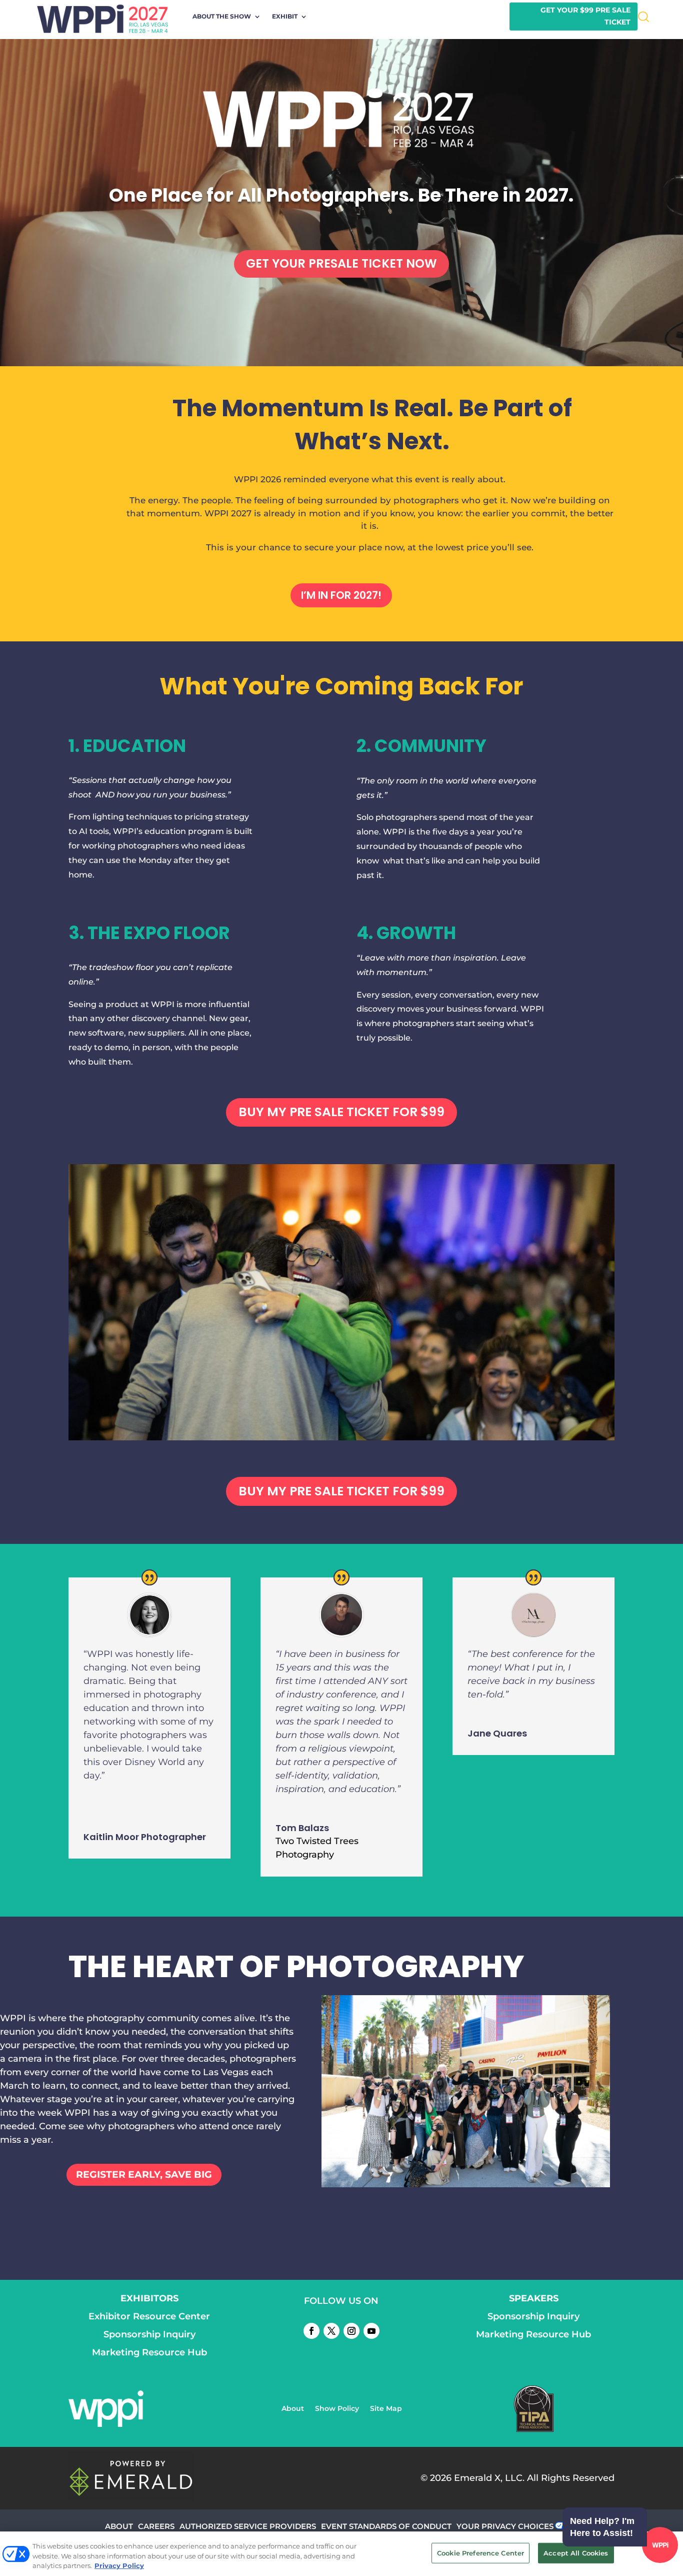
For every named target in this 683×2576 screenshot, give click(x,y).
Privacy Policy (119, 2565)
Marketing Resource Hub (149, 2352)
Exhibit (285, 17)
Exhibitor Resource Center (149, 2316)
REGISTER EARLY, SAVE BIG (144, 2175)
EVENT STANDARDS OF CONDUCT (386, 2526)
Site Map (386, 2409)
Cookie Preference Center (480, 2552)
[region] (341, 2554)
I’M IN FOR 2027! (341, 595)
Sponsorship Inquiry (149, 2334)
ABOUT (119, 2526)
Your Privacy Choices (505, 2526)
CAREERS (156, 2526)
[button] (618, 2546)
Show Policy (337, 2409)
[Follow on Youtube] (371, 2331)
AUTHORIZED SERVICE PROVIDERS (248, 2526)
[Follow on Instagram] (351, 2331)
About (293, 2409)
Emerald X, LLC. (489, 2478)
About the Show (222, 17)
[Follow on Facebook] (311, 2331)
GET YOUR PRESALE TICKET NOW (341, 263)
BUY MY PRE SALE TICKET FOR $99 (341, 1112)
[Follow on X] (331, 2331)
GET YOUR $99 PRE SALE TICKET (585, 16)
